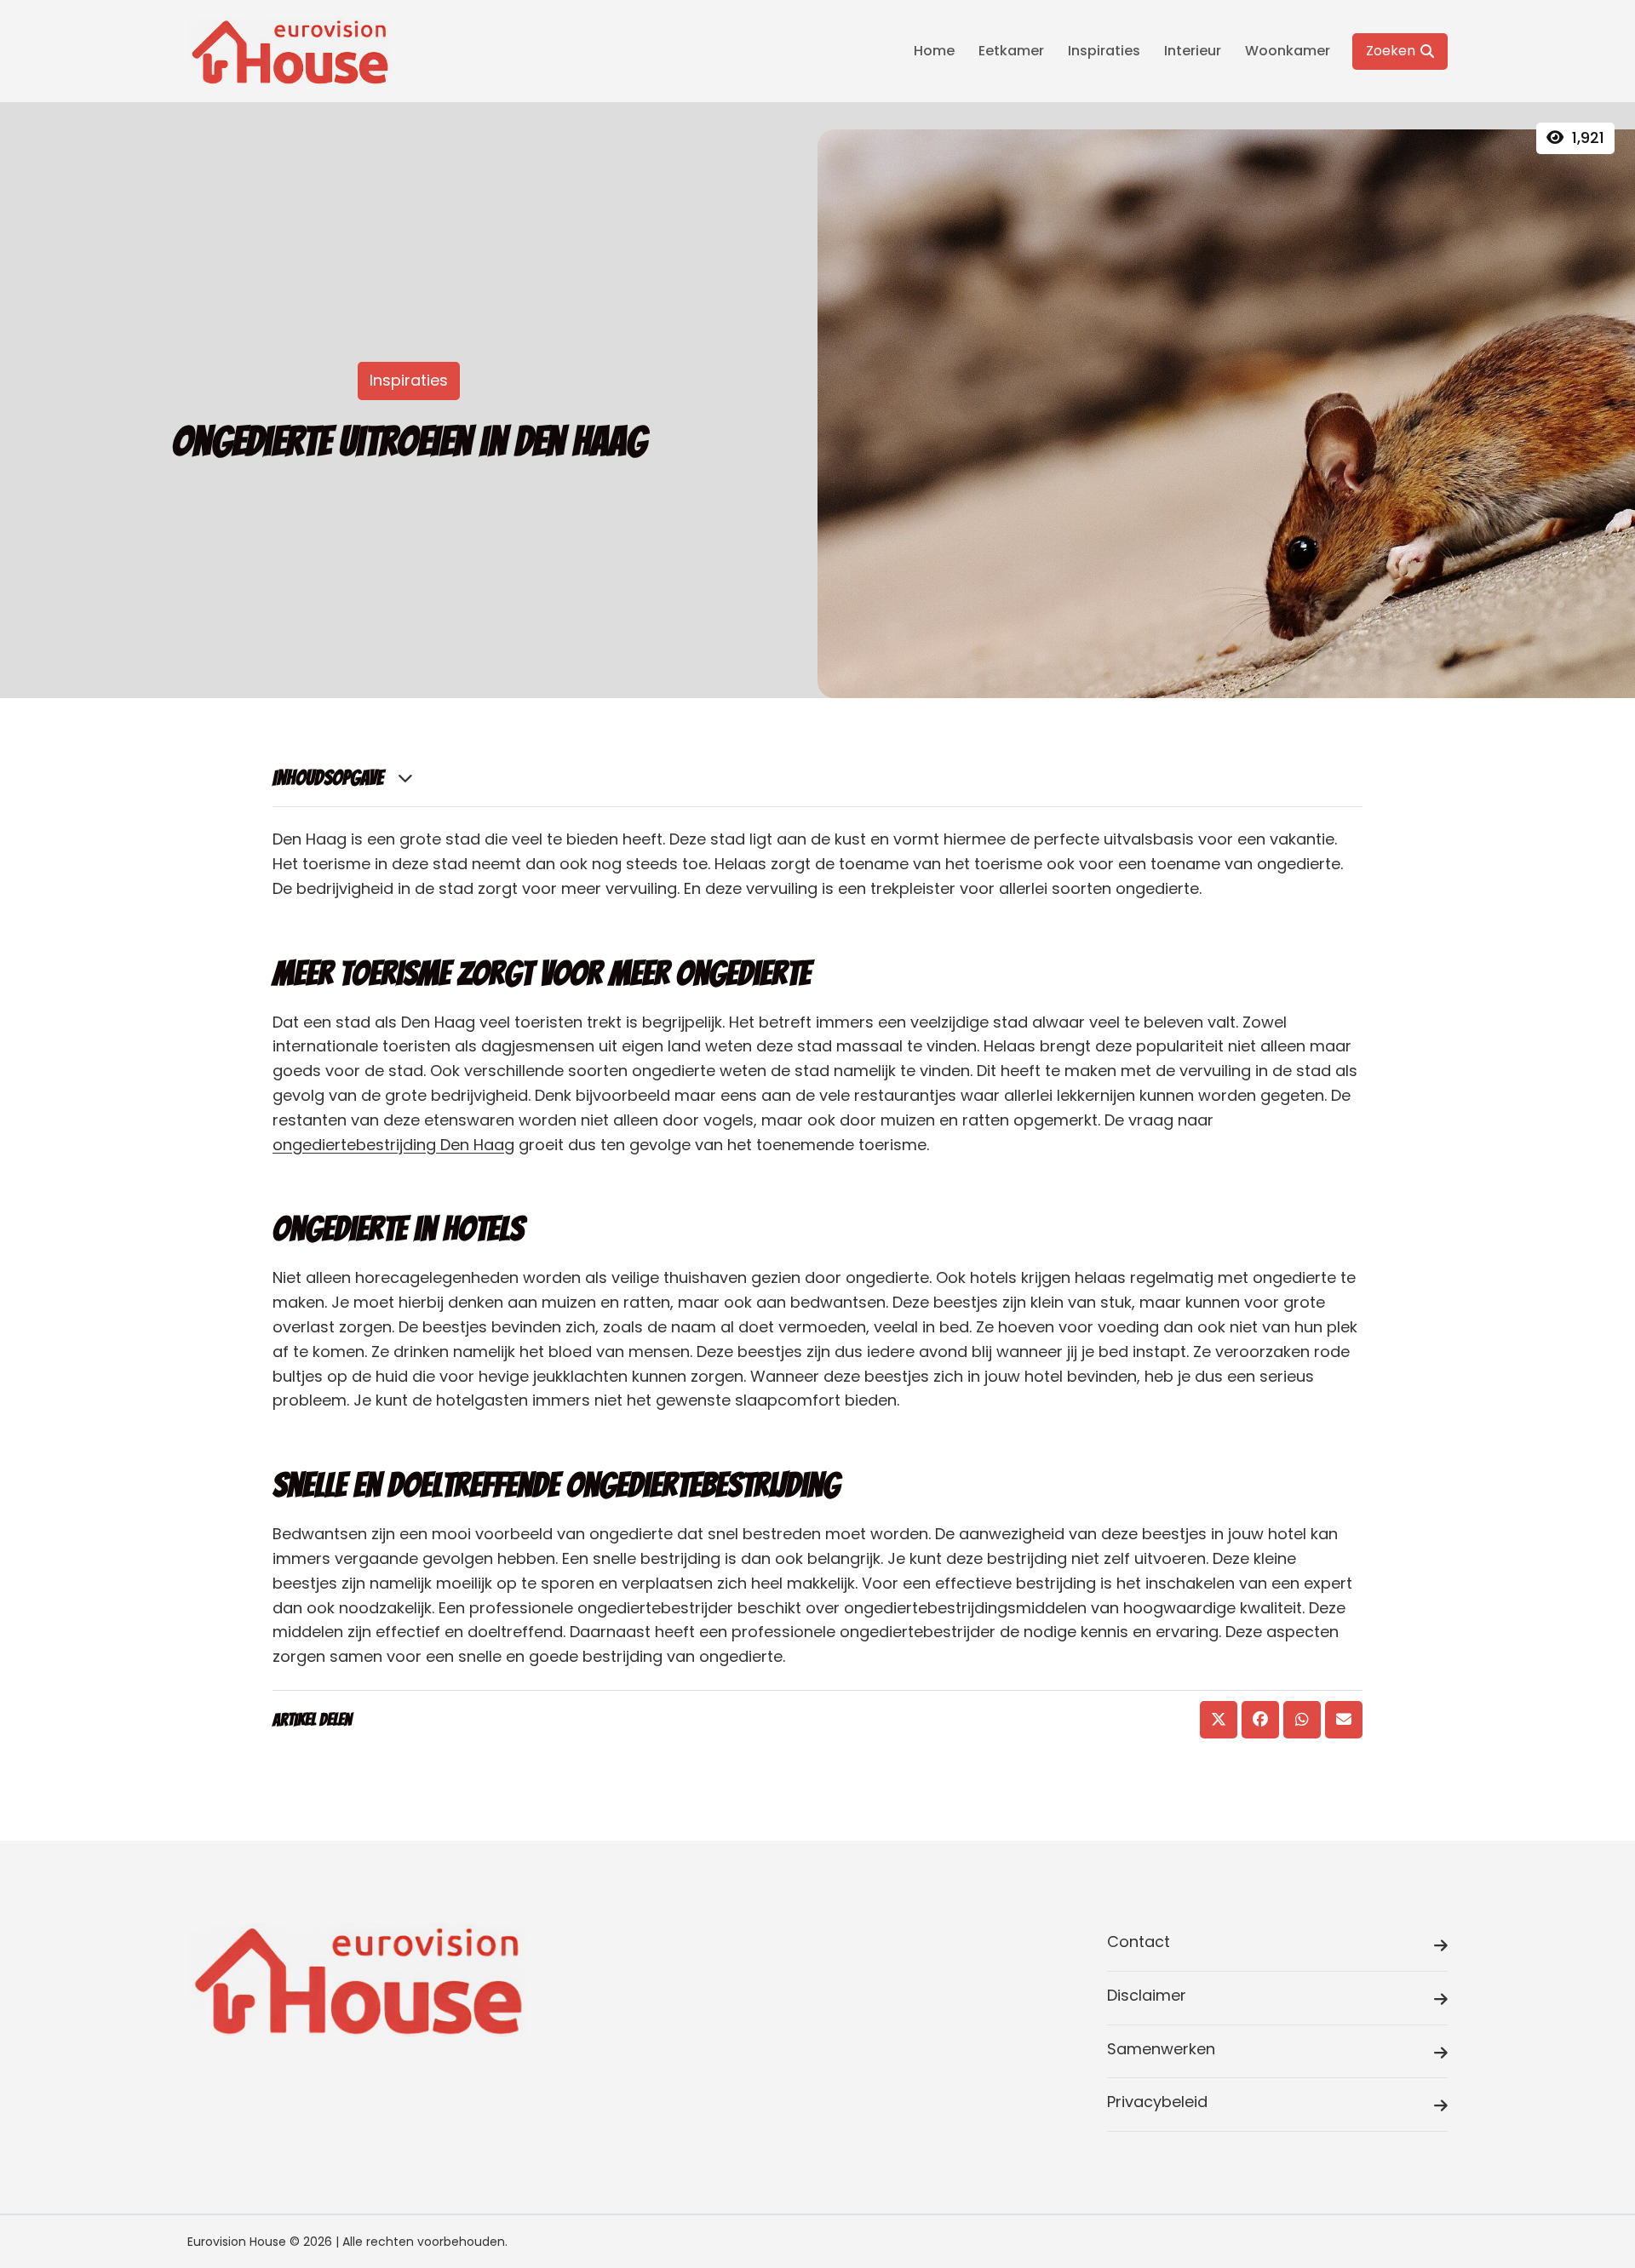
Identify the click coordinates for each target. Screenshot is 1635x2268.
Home (934, 51)
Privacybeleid (1157, 2102)
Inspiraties (1104, 51)
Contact (1139, 1942)
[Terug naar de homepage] (290, 51)
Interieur (1193, 51)
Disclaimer (1147, 1995)
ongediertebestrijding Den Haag (393, 1145)
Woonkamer (1288, 51)
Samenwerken (1161, 2049)
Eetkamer (1011, 51)
